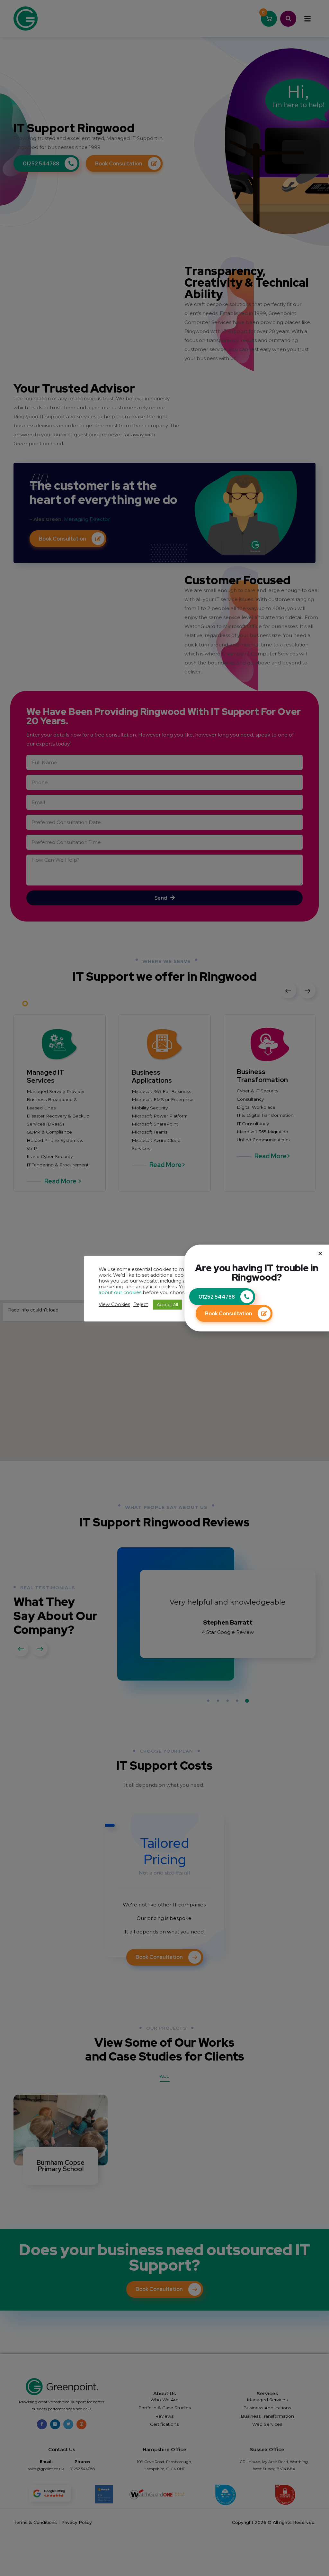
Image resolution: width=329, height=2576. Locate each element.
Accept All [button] (167, 1304)
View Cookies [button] (114, 1304)
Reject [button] (141, 1304)
